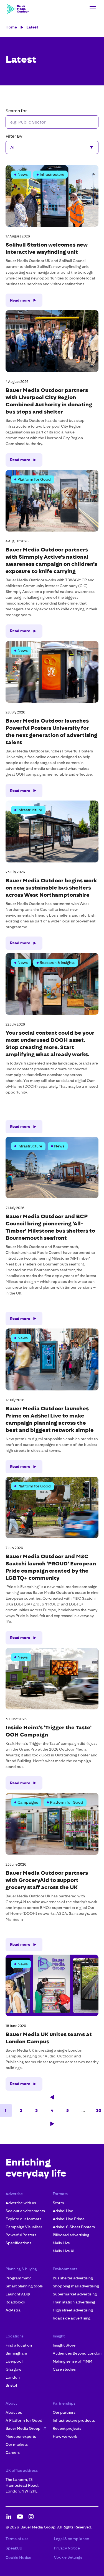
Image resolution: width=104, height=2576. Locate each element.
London (13, 2377)
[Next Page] (52, 2124)
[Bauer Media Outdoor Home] (18, 9)
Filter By (14, 136)
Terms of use (17, 2539)
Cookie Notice (18, 2557)
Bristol (11, 2385)
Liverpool (14, 2361)
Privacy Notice (67, 2548)
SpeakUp (14, 2548)
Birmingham (16, 2353)
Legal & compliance (71, 2539)
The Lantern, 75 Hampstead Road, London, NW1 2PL (22, 2485)
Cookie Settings (68, 2557)
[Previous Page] (52, 2097)
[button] (92, 9)
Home (11, 27)
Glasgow (13, 2369)
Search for (16, 111)
